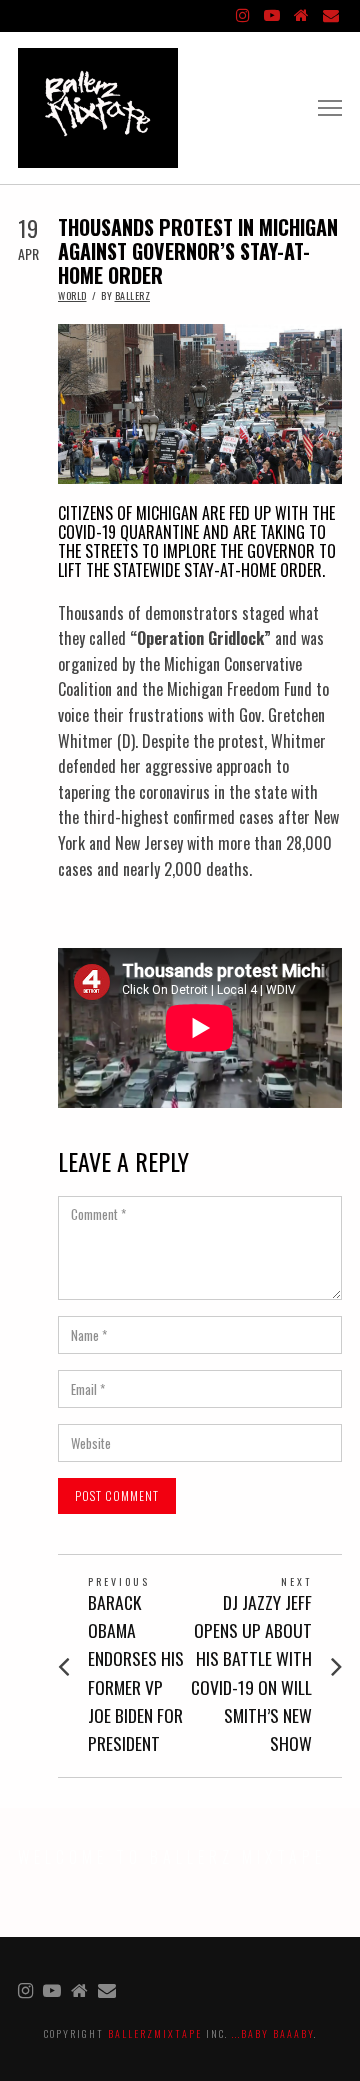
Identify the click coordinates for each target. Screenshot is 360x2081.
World (72, 295)
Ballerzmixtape (155, 2033)
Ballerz (133, 295)
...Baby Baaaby (273, 2033)
